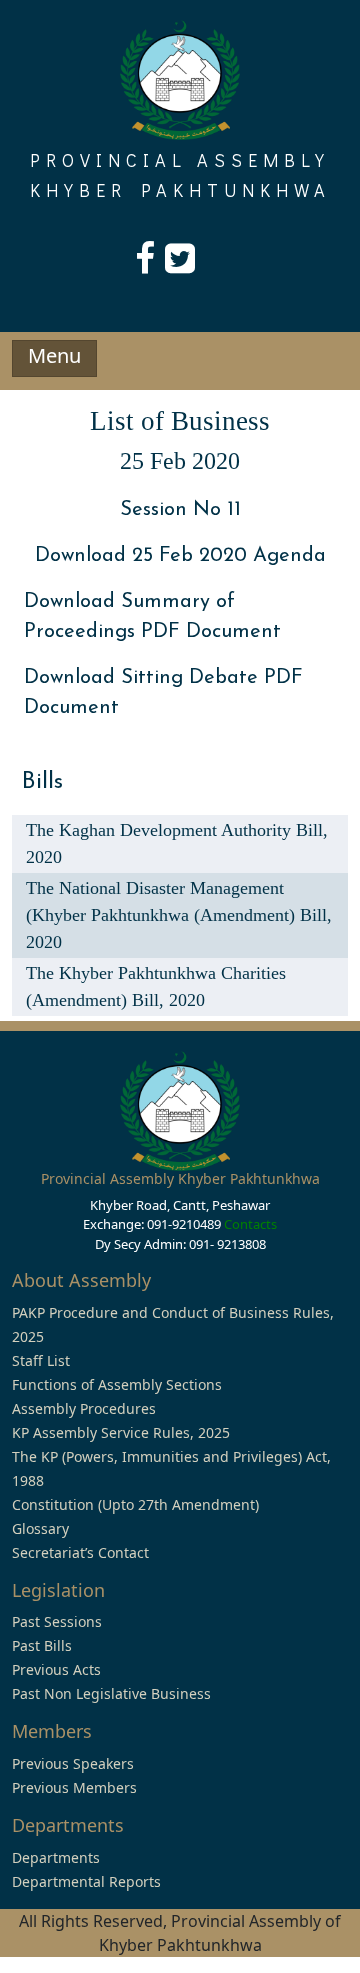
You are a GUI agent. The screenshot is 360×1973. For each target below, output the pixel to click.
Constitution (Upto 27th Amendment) (135, 1504)
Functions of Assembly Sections (117, 1384)
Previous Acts (56, 1669)
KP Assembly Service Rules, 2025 (121, 1432)
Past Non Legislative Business (111, 1693)
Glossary (40, 1528)
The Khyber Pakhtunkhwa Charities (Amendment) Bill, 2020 (156, 986)
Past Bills (42, 1645)
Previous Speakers (73, 1763)
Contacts (250, 1224)
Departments (56, 1857)
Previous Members (74, 1787)
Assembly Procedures (84, 1408)
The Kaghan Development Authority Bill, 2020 (177, 843)
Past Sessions (57, 1621)
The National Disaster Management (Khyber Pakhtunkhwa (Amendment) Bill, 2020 (179, 915)
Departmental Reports (86, 1881)
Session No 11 (180, 510)
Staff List (41, 1360)
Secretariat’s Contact (80, 1552)
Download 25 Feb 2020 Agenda (180, 556)
